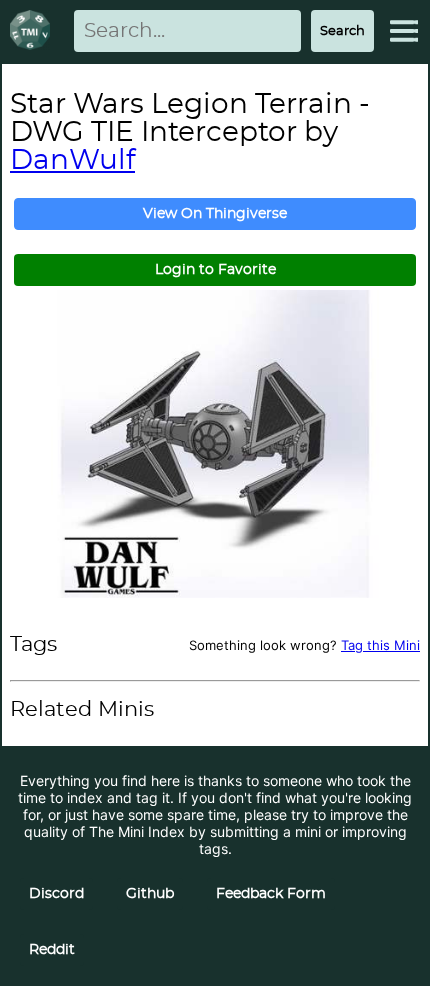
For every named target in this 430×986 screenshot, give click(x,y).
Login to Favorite (215, 270)
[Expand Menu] (404, 31)
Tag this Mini (380, 645)
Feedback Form (271, 894)
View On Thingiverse (215, 214)
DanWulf (72, 161)
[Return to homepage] (34, 31)
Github (150, 894)
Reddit (52, 950)
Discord (56, 894)
